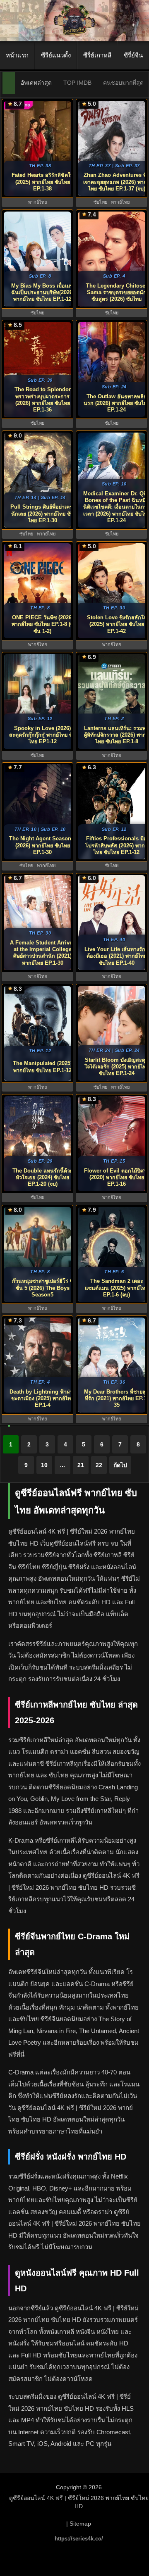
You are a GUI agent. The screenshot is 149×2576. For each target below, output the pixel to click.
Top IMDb (77, 83)
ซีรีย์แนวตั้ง (56, 55)
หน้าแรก (17, 55)
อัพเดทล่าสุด (36, 83)
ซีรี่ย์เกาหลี (97, 55)
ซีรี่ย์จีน (133, 55)
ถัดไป (120, 1465)
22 (99, 1465)
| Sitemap (79, 2524)
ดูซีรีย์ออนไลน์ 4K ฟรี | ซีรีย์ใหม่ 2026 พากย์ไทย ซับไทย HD (79, 2502)
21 (81, 1465)
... (62, 1465)
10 (44, 1465)
